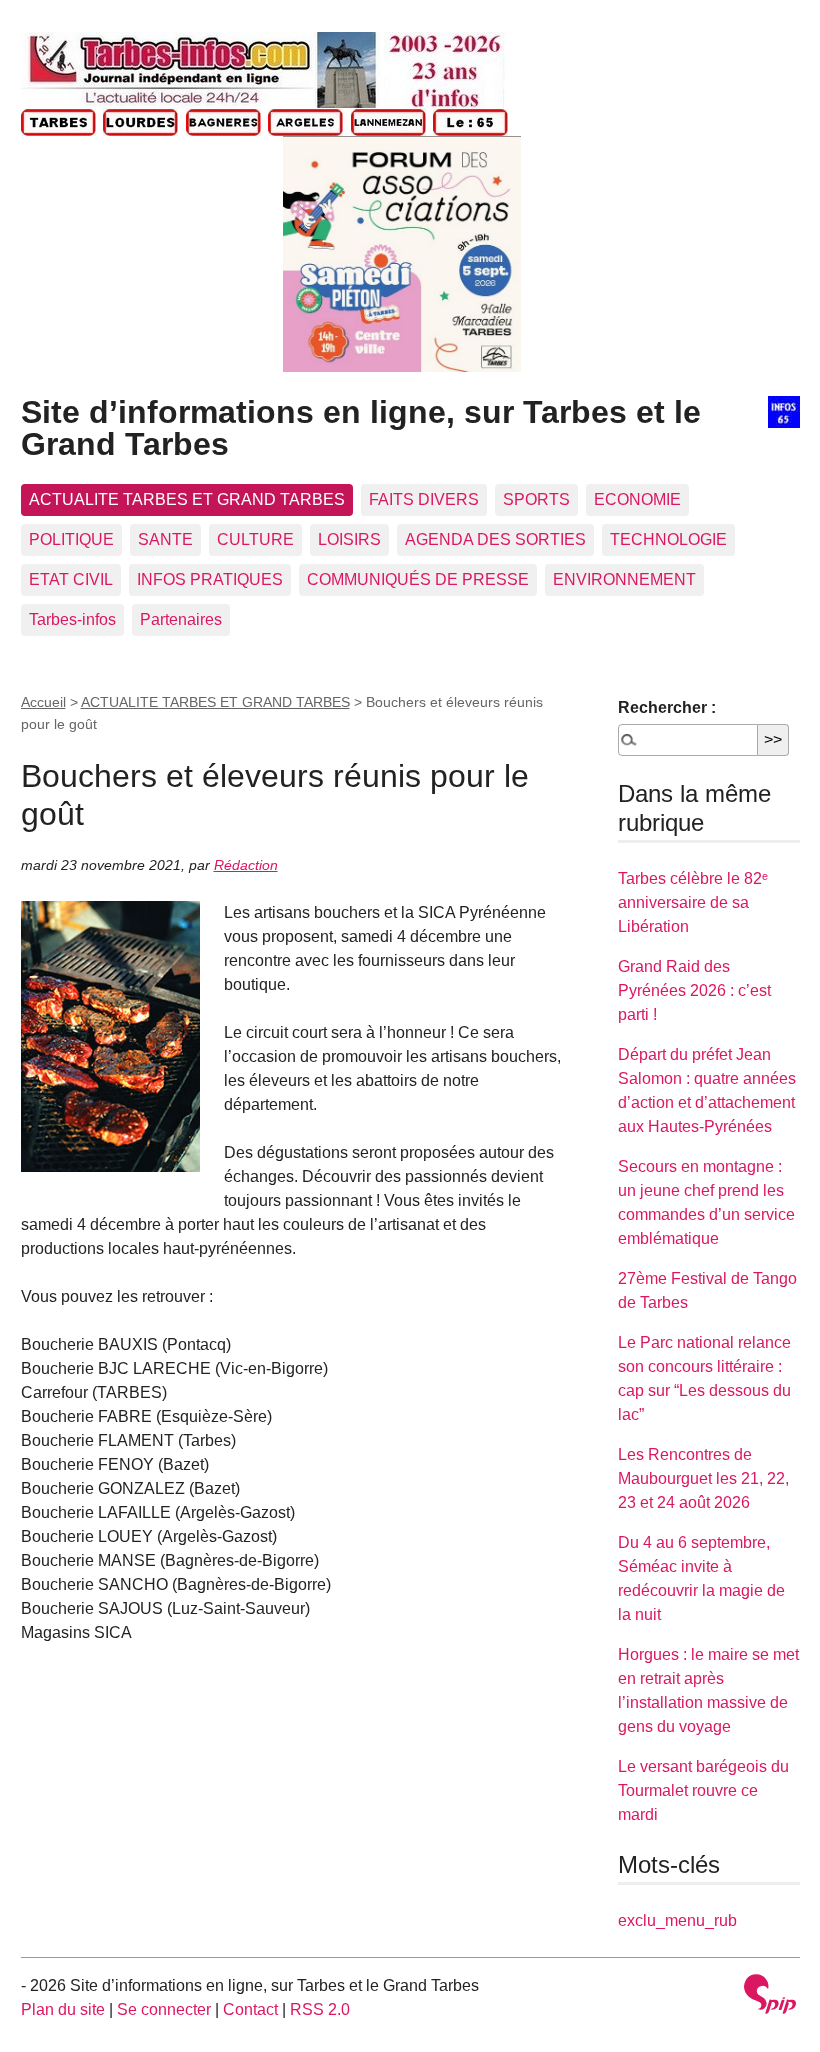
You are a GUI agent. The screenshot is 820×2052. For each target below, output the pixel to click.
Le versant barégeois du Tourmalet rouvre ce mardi (703, 1790)
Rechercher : (667, 707)
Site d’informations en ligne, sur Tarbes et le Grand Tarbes (361, 428)
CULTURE (255, 539)
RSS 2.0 (320, 2009)
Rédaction (246, 865)
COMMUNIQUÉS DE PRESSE (418, 579)
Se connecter (164, 2009)
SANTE (165, 539)
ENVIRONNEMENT (624, 579)
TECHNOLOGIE (668, 539)
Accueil (43, 702)
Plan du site (63, 2009)
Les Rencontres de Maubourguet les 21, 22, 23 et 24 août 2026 (703, 1478)
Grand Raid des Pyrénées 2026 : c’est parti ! (694, 990)
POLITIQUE (71, 539)
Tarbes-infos (72, 619)
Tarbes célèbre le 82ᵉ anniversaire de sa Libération (693, 902)
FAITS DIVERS (424, 499)
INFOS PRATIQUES (210, 579)
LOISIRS (349, 539)
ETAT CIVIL (71, 579)
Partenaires (181, 619)
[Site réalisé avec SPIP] (770, 1996)
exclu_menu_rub (677, 1920)
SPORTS (536, 499)
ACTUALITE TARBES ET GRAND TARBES (187, 499)
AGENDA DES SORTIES (495, 539)
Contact (250, 2009)
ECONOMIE (637, 499)
